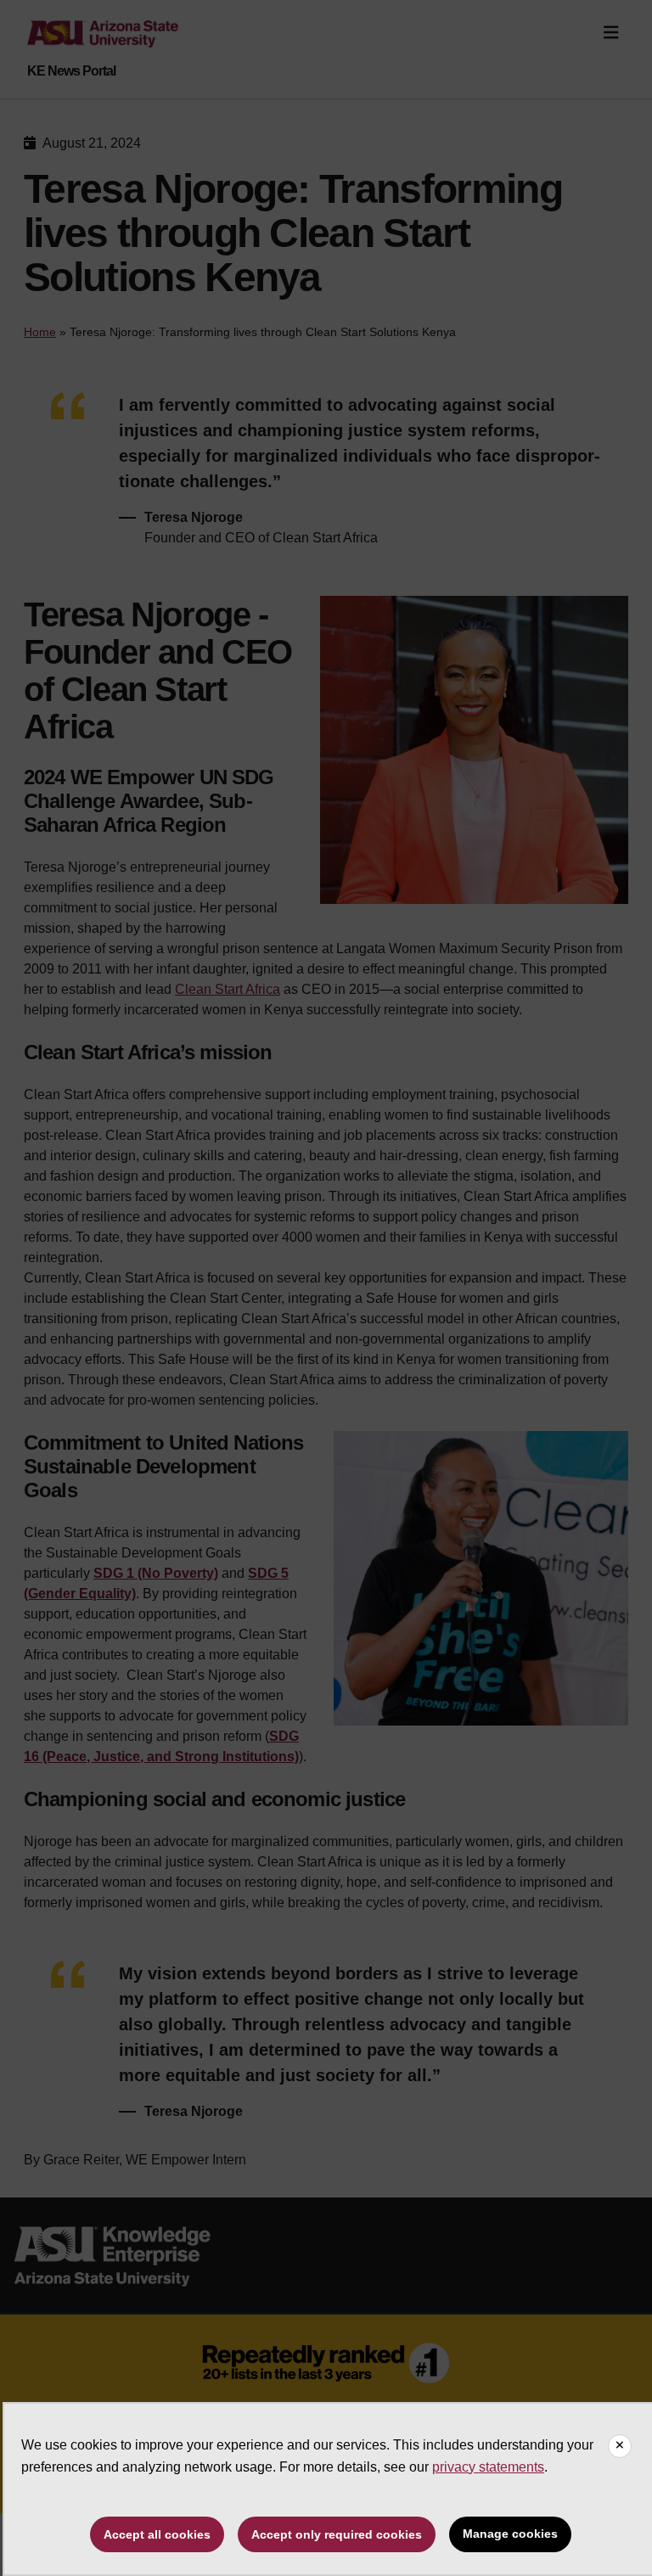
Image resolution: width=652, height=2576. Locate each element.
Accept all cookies (157, 2534)
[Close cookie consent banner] (620, 2446)
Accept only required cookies (337, 2534)
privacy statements (488, 2467)
